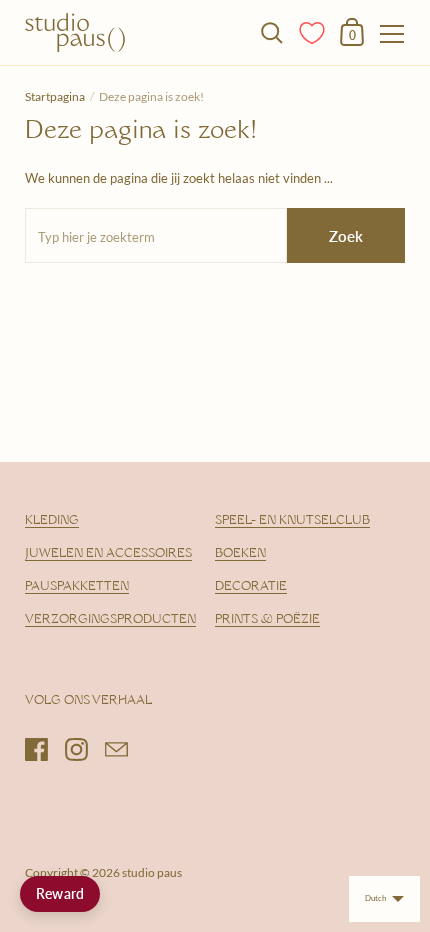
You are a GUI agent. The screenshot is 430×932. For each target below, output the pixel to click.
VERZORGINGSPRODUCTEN (110, 620)
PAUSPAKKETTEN (77, 587)
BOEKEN (240, 554)
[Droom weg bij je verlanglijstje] (313, 31)
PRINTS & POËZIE (267, 620)
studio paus (152, 872)
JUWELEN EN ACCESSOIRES (108, 554)
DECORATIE (251, 587)
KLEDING (52, 521)
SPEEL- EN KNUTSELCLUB (292, 521)
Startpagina (55, 96)
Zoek (346, 236)
